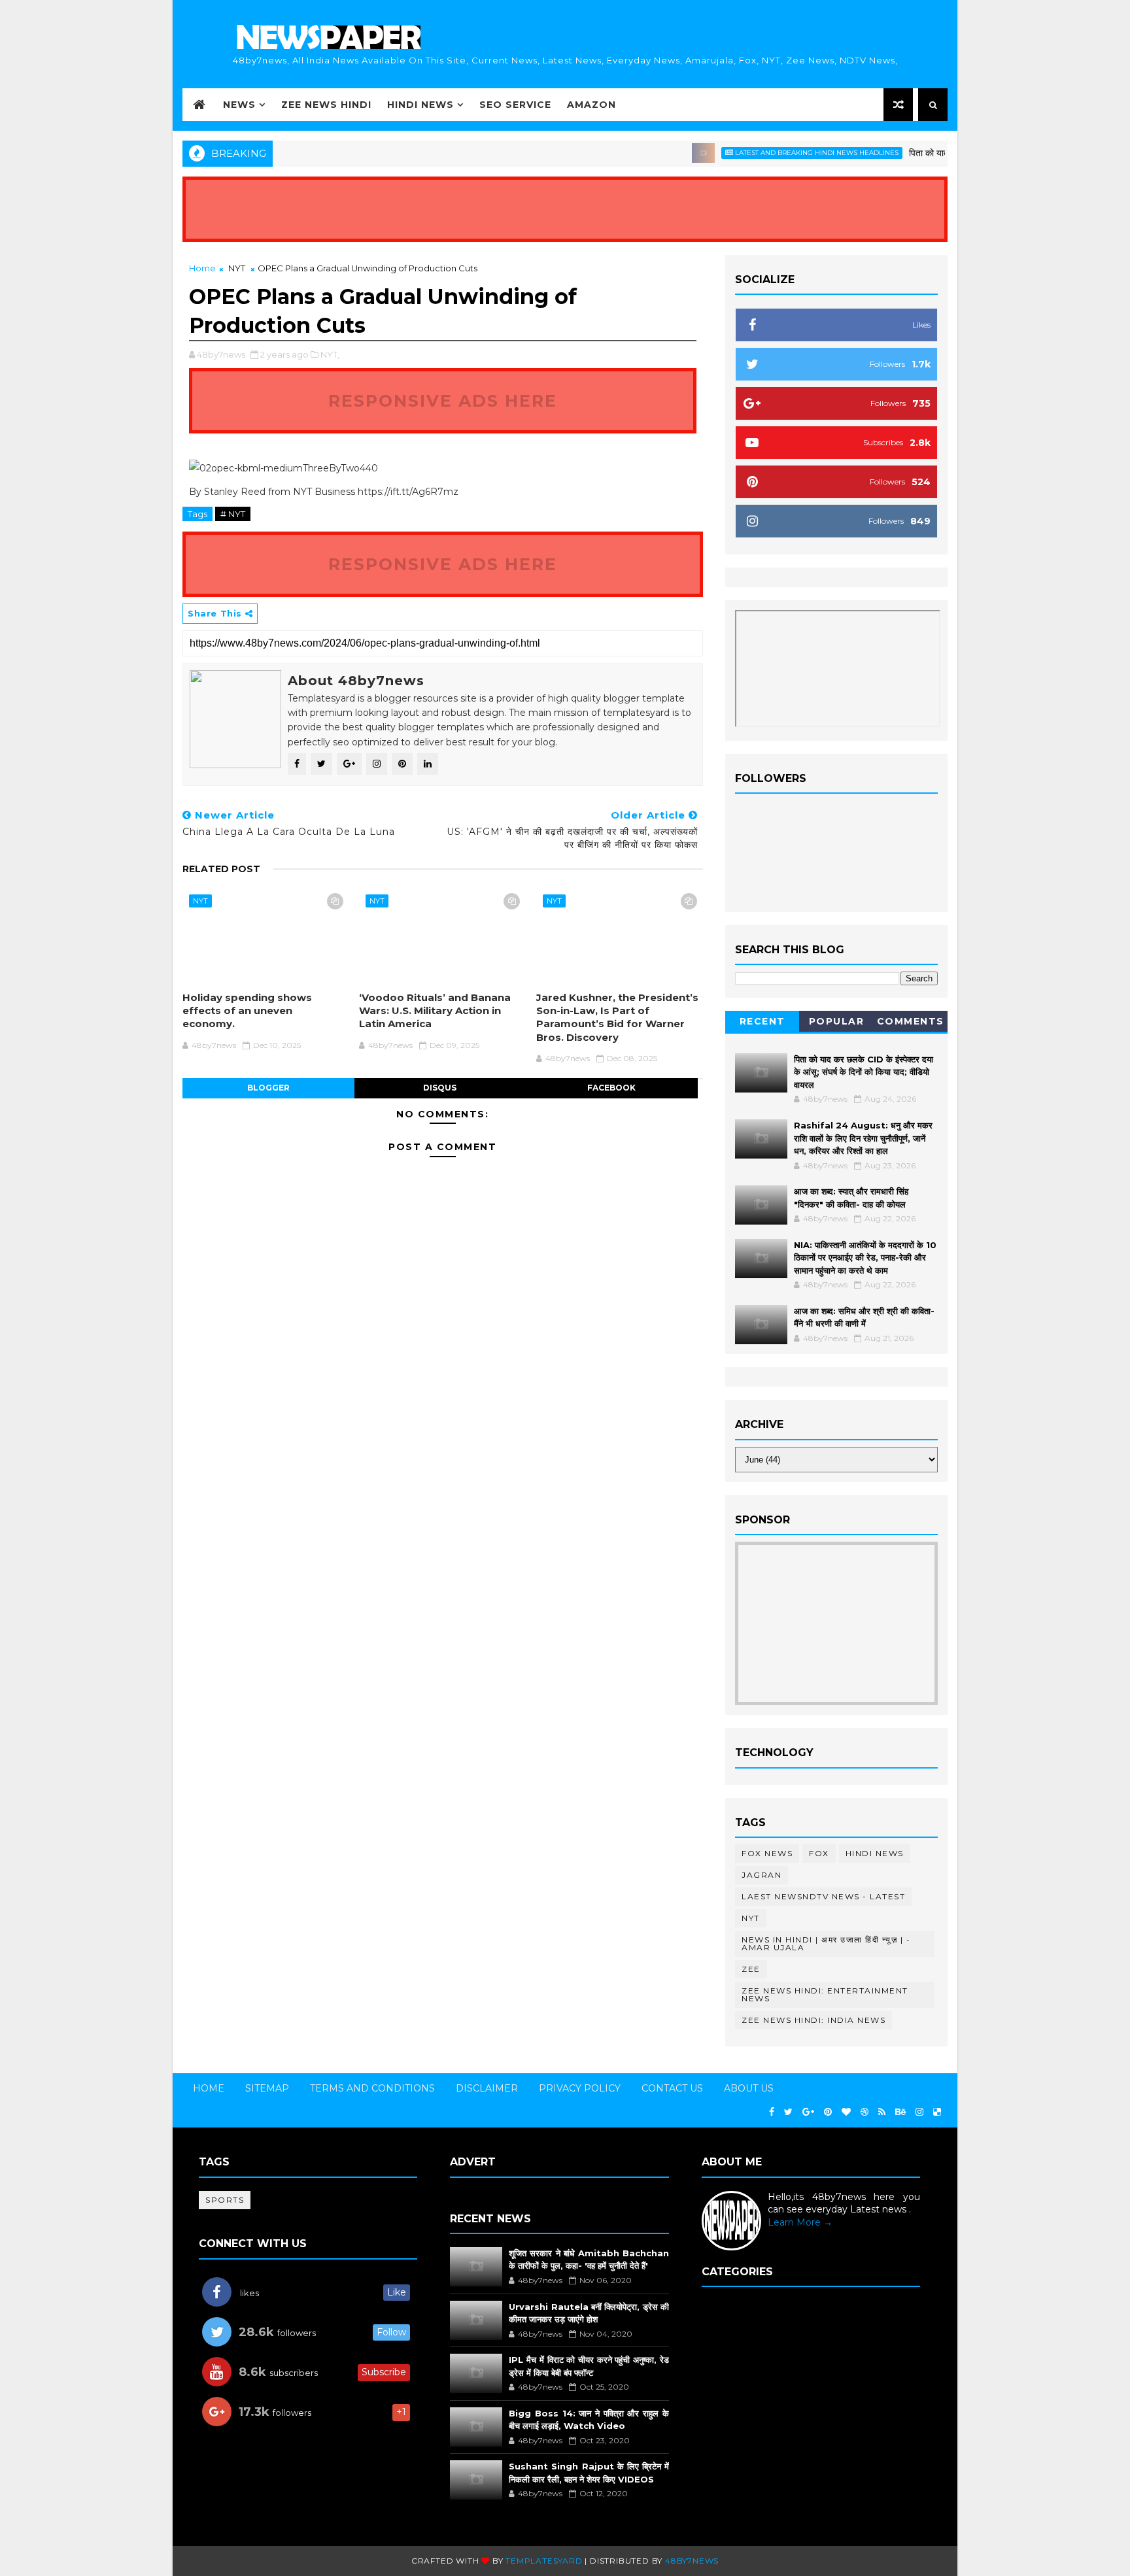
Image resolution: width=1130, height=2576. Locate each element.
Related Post (221, 869)
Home (202, 268)
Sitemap (267, 2088)
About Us (749, 2088)
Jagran (762, 1875)
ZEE (751, 1969)
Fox (819, 1853)
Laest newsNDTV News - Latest (823, 1896)
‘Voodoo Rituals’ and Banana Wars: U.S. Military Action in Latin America (435, 1011)
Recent (762, 1021)
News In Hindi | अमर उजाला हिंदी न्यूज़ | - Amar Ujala (826, 1943)
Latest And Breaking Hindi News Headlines (777, 153)
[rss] (882, 2112)
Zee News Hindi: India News (813, 2020)
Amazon (591, 105)
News (239, 105)
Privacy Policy (580, 2088)
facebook (611, 1088)
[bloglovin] (846, 2112)
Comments (911, 1021)
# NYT (233, 514)
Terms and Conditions (372, 2088)
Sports (225, 2200)
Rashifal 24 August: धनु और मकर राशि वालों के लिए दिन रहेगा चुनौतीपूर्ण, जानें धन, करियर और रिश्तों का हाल (863, 1138)
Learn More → (800, 2222)
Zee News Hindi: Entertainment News (825, 1994)
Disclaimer (487, 2088)
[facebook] (772, 2112)
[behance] (900, 2112)
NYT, (330, 354)
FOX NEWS (767, 1853)
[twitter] (788, 2112)
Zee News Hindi (326, 105)
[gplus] (808, 2112)
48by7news (692, 2561)
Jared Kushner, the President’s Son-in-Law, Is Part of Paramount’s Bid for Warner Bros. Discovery (617, 1017)
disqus (440, 1088)
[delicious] (937, 2112)
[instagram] (919, 2112)
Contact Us (672, 2088)
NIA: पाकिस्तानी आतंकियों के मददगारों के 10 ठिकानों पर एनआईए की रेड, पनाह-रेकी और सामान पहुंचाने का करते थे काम (865, 1258)
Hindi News (420, 105)
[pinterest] (828, 2112)
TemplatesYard (544, 2561)
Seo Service (515, 105)
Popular (837, 1021)
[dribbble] (865, 2112)
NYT (237, 268)
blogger (268, 1088)
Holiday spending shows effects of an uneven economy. (247, 1011)
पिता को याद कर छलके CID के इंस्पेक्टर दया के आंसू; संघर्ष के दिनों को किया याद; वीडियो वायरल (864, 1072)
